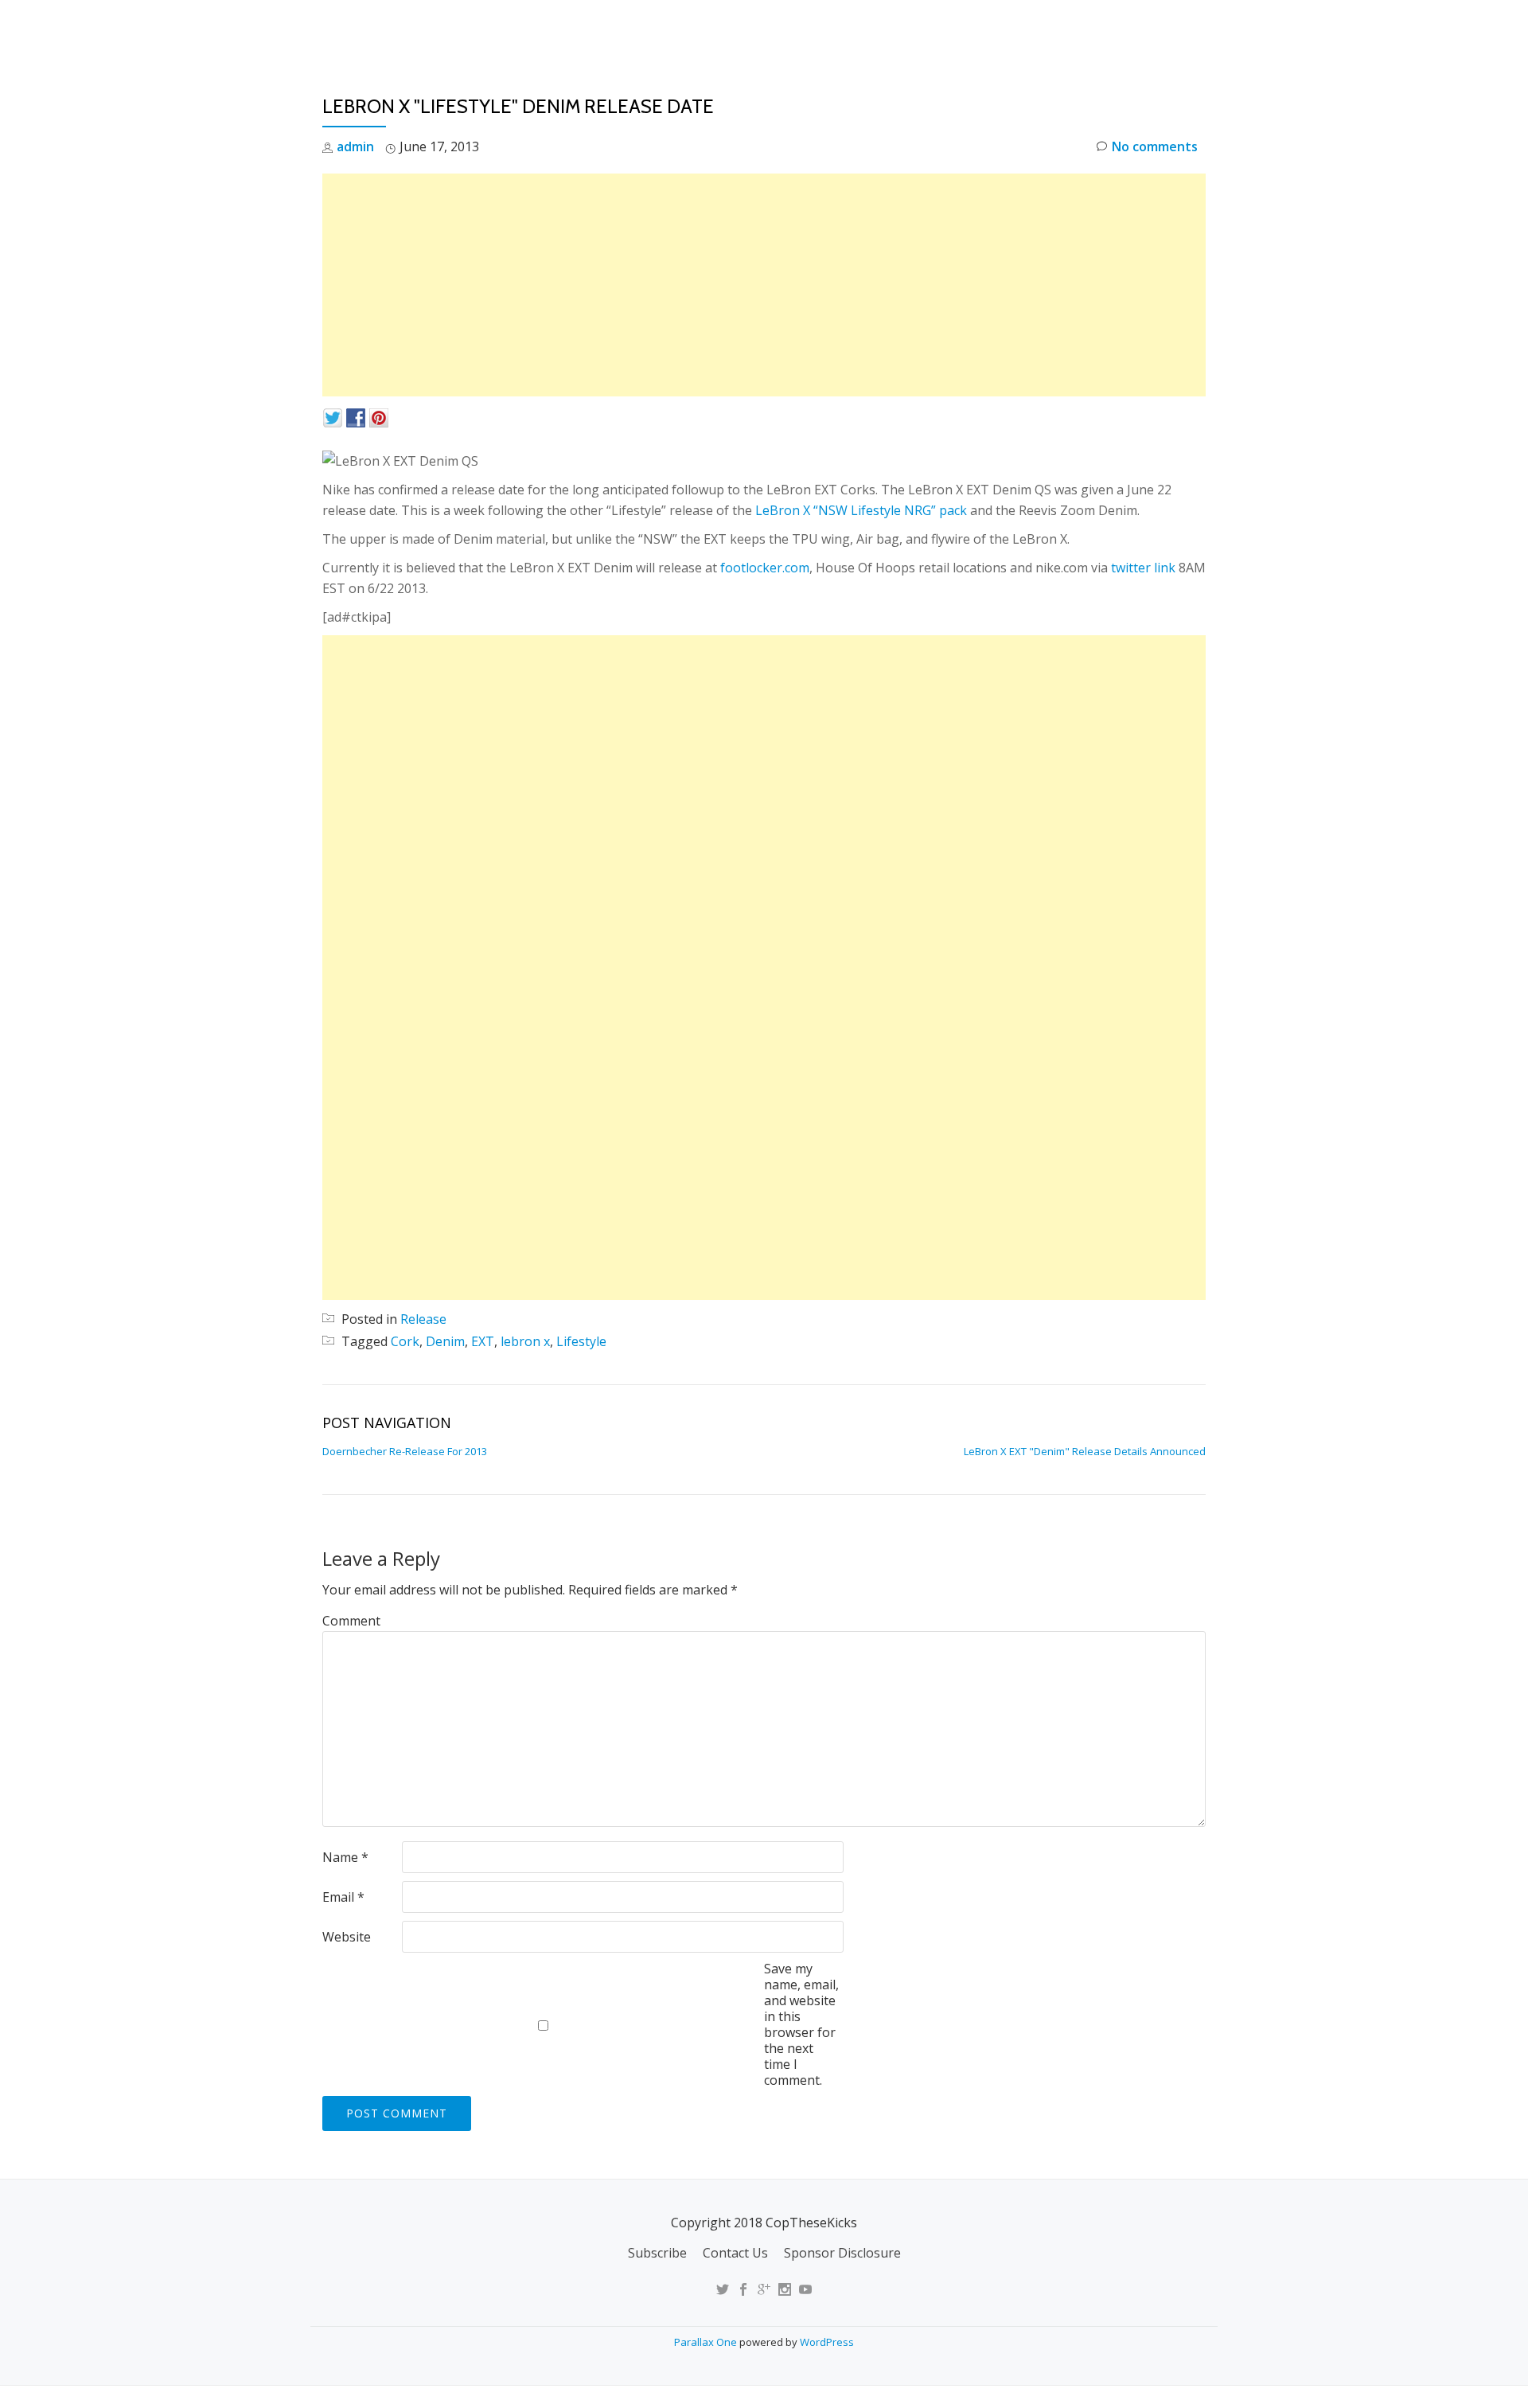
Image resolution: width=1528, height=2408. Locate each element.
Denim (445, 1341)
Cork (405, 1341)
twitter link (1143, 568)
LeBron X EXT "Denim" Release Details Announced (1085, 1451)
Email (343, 1897)
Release (423, 1319)
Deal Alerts (1113, 28)
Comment (351, 1621)
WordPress (827, 2342)
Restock (1021, 28)
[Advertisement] (764, 285)
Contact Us (735, 2253)
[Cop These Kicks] (480, 28)
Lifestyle (581, 1341)
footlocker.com (765, 568)
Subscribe (657, 2253)
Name (345, 1857)
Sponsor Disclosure (842, 2253)
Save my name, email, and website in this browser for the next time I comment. (801, 2024)
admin (355, 146)
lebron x (525, 1341)
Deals (1197, 28)
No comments (1155, 146)
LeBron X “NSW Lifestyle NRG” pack (861, 510)
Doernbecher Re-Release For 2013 (405, 1451)
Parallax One (707, 2342)
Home (840, 28)
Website (347, 1937)
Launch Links (926, 28)
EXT (483, 1341)
